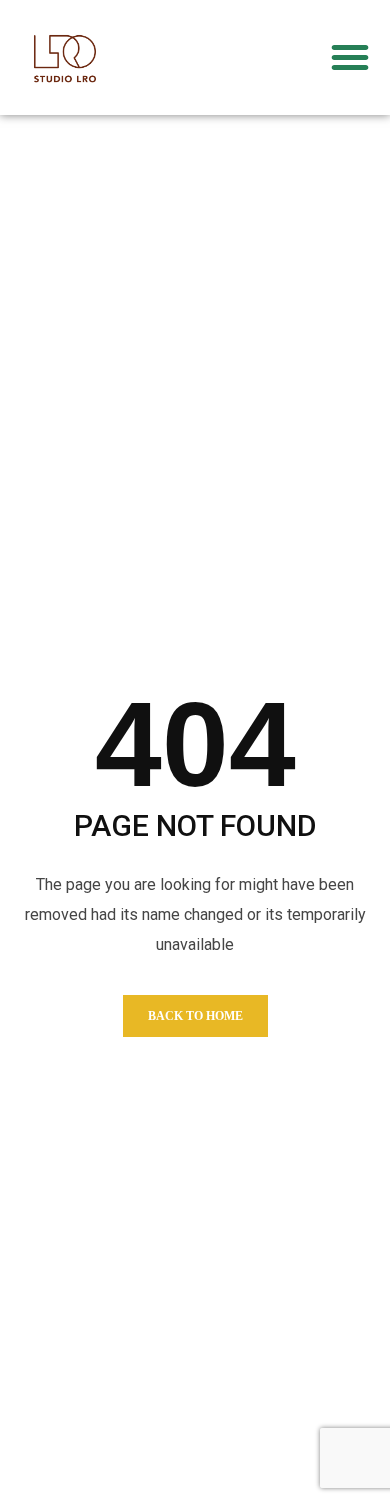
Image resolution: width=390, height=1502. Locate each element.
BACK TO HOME (195, 1016)
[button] (350, 57)
